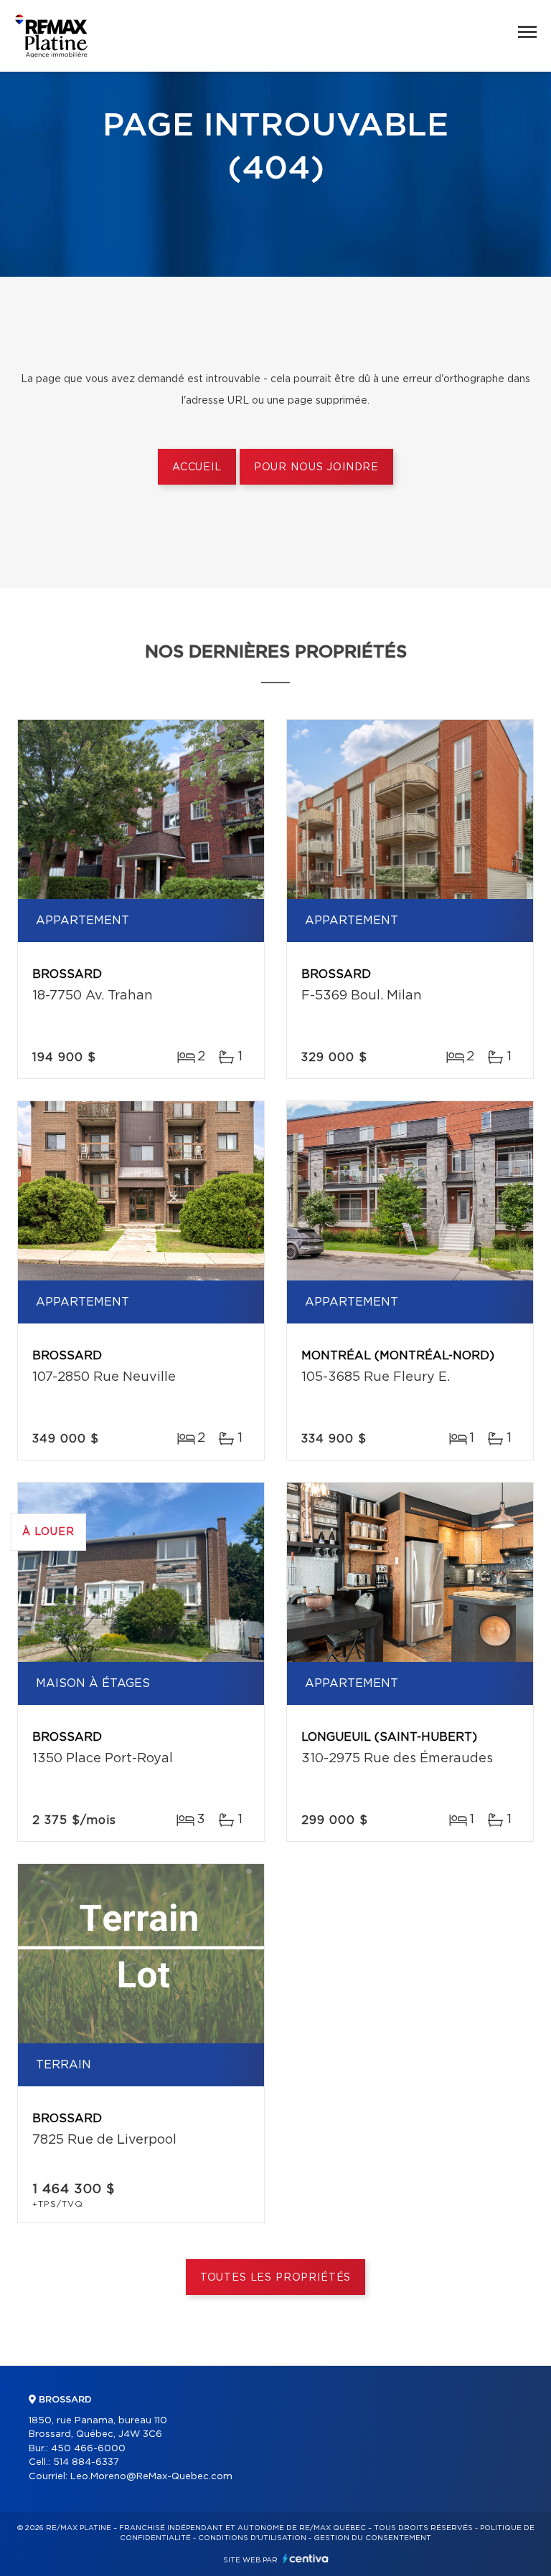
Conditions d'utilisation (252, 2538)
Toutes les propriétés (276, 2278)
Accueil (197, 467)
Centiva (306, 2558)
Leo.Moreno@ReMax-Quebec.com (151, 2477)
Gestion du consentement (372, 2538)
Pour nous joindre (316, 467)
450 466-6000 (88, 2449)
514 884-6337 (86, 2462)
